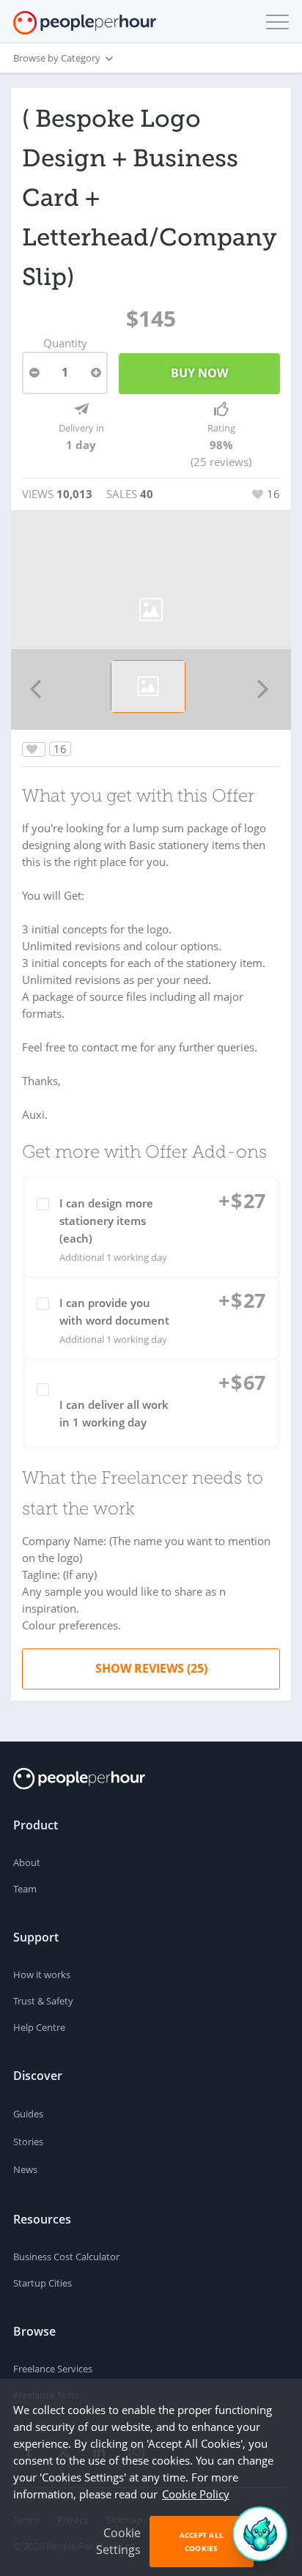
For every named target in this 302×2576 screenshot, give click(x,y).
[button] (274, 22)
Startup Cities (43, 2283)
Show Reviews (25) (151, 1668)
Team (25, 1889)
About (27, 1862)
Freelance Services (53, 2369)
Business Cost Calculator (66, 2257)
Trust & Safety (43, 2001)
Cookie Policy (196, 2494)
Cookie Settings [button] (118, 2541)
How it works (42, 1974)
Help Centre (39, 2027)
